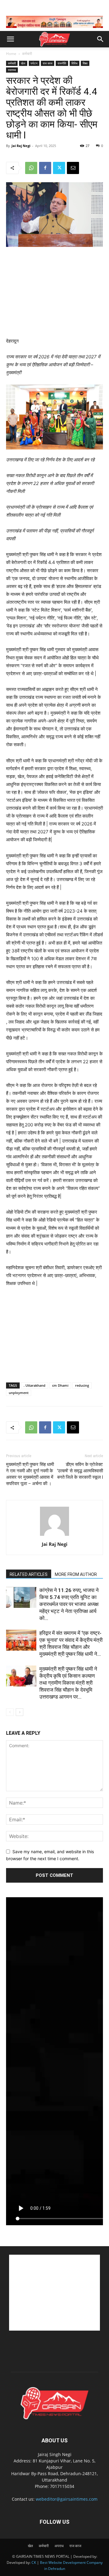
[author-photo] (54, 1536)
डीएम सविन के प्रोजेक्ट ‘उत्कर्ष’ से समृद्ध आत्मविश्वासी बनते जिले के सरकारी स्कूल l (80, 1471)
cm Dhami (60, 1385)
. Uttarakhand (35, 1385)
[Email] (73, 168)
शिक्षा (85, 63)
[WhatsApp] (31, 168)
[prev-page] (10, 1712)
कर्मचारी (27, 54)
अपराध (59, 2546)
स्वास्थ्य (12, 70)
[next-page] (20, 1712)
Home (11, 54)
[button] (10, 39)
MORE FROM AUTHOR (76, 1574)
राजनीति (62, 63)
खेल (23, 63)
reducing (82, 1385)
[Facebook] (45, 168)
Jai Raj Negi (21, 146)
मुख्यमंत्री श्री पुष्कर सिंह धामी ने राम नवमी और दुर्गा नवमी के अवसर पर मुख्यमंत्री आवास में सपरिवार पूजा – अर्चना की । (30, 1474)
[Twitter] (59, 168)
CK (34, 2562)
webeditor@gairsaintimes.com (67, 2499)
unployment (19, 1393)
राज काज (48, 63)
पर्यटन (34, 63)
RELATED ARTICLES (29, 1574)
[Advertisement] (54, 293)
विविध (74, 63)
